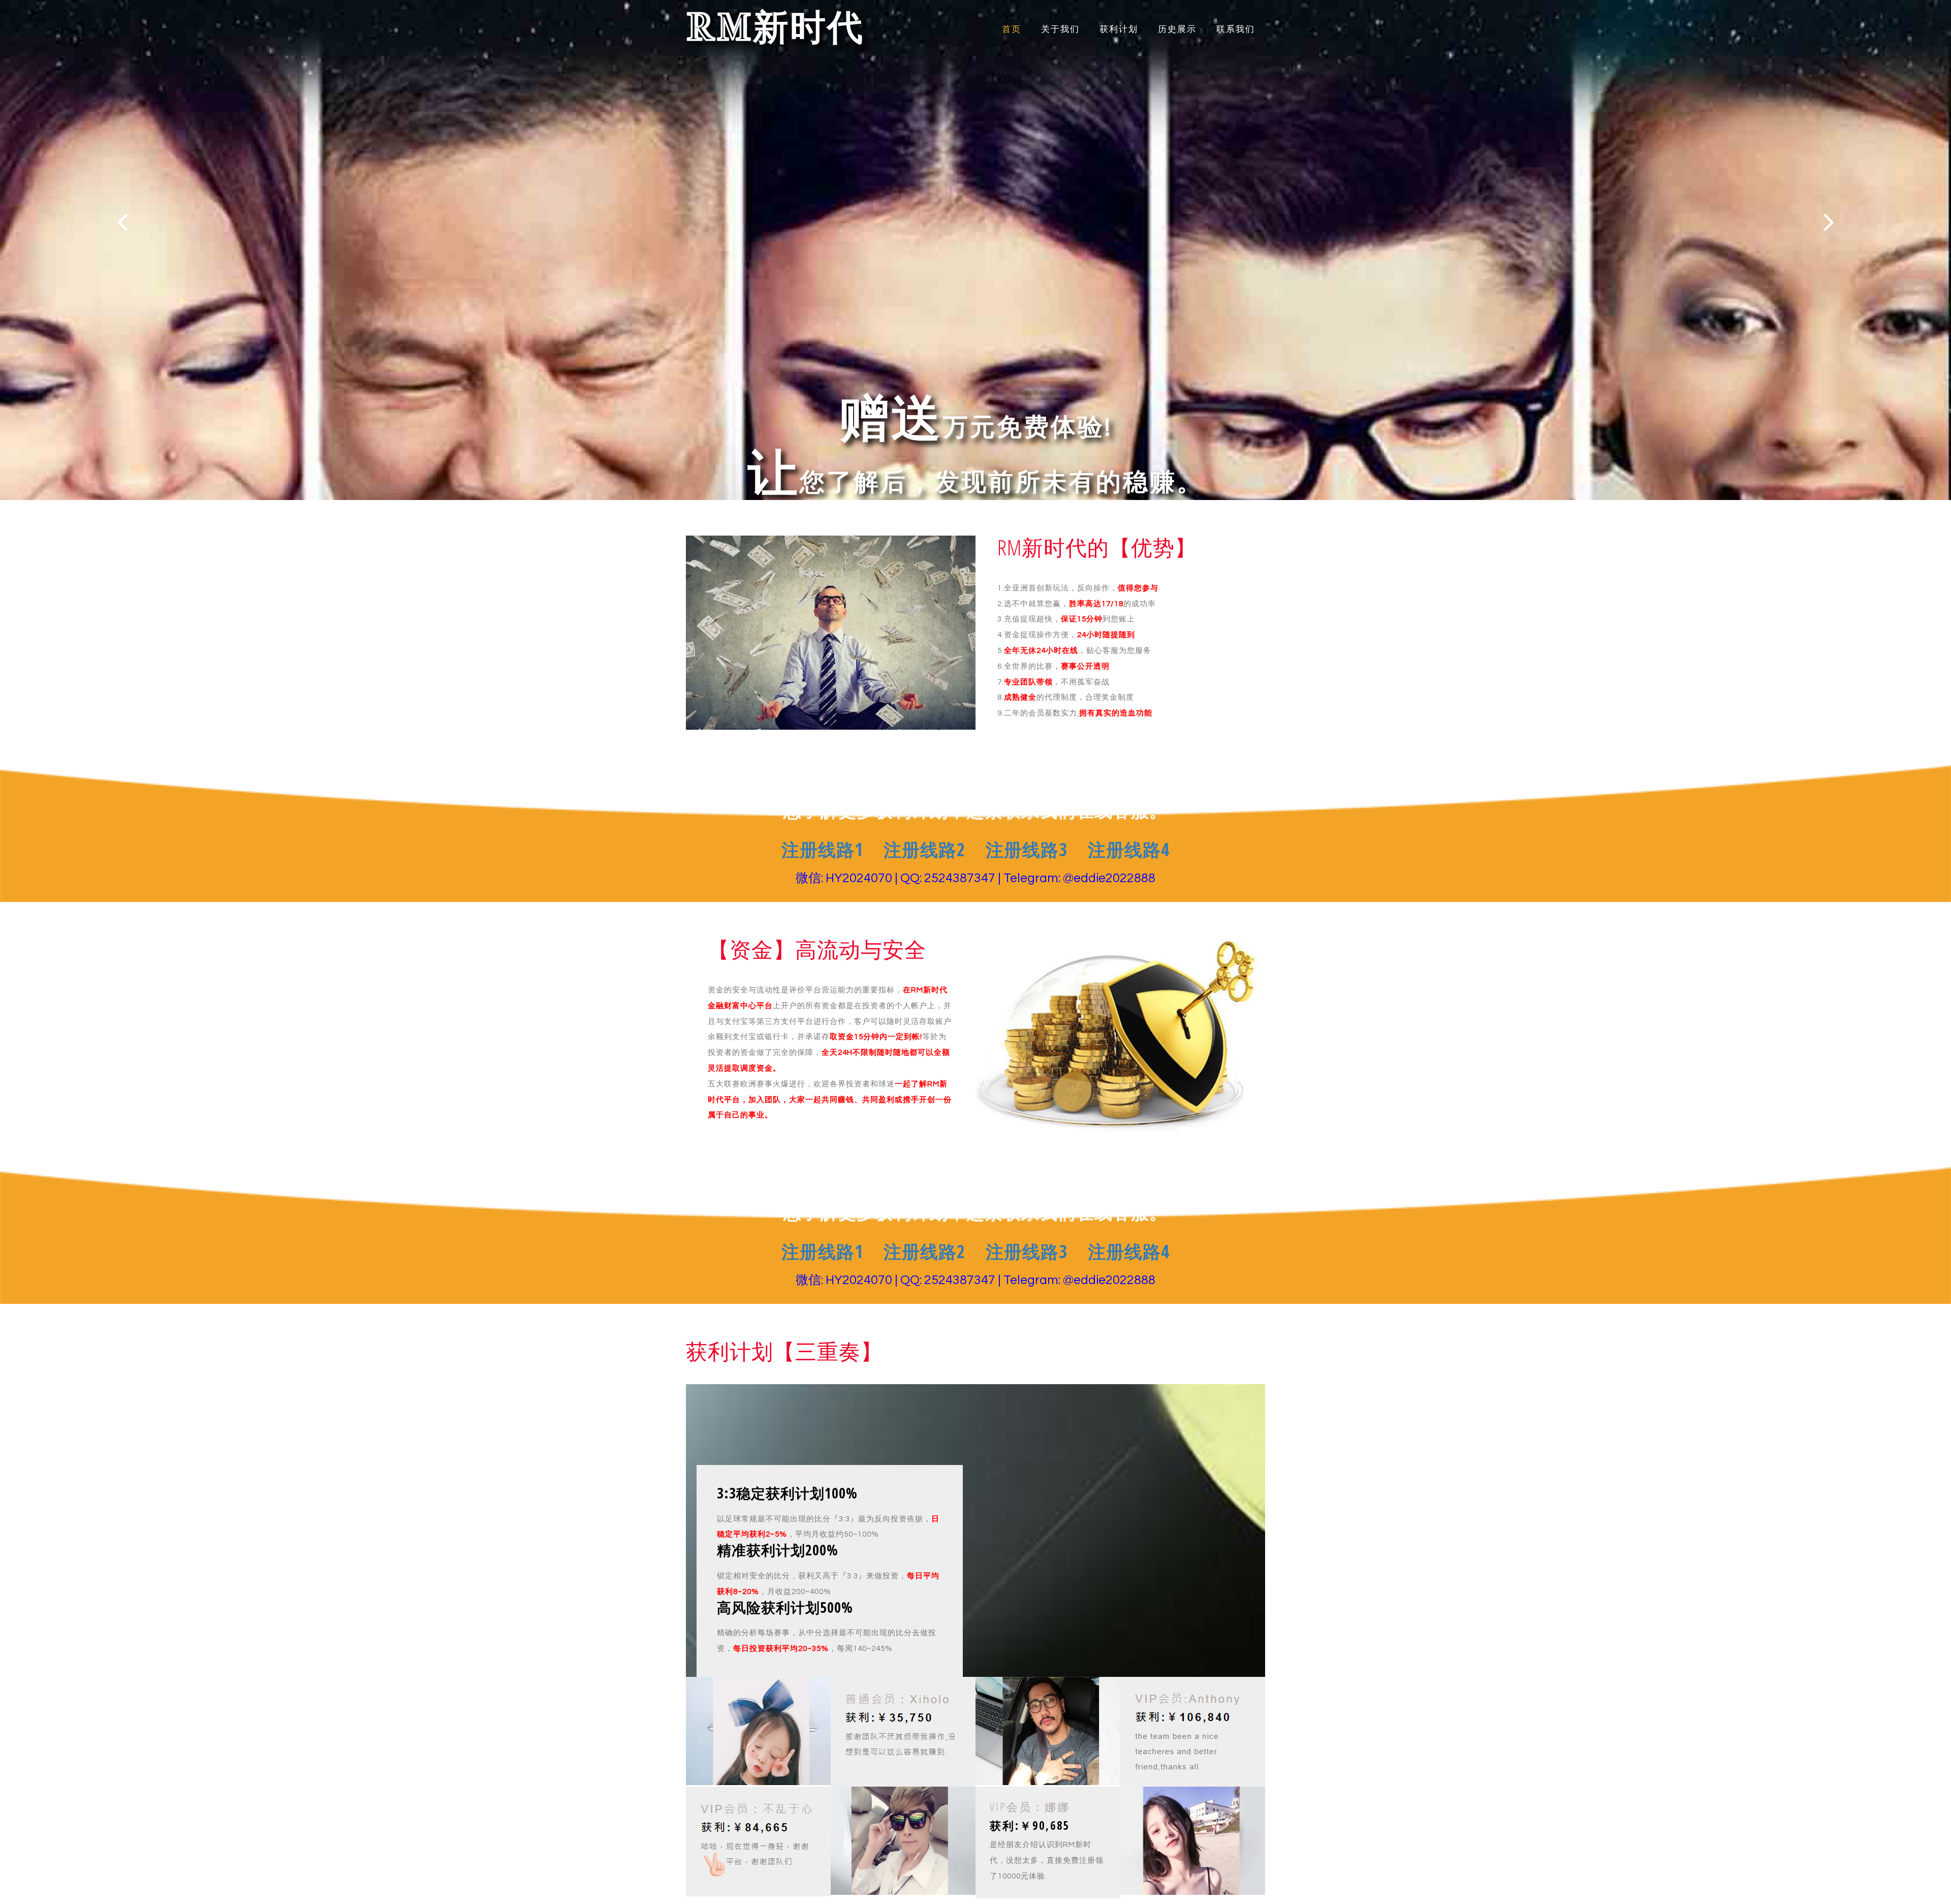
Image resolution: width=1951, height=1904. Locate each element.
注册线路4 (1129, 849)
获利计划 (1119, 29)
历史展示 (1177, 29)
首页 (1012, 29)
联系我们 (1236, 29)
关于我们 (1060, 29)
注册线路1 (822, 849)
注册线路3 (1027, 849)
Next (1829, 222)
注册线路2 (924, 849)
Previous (122, 222)
